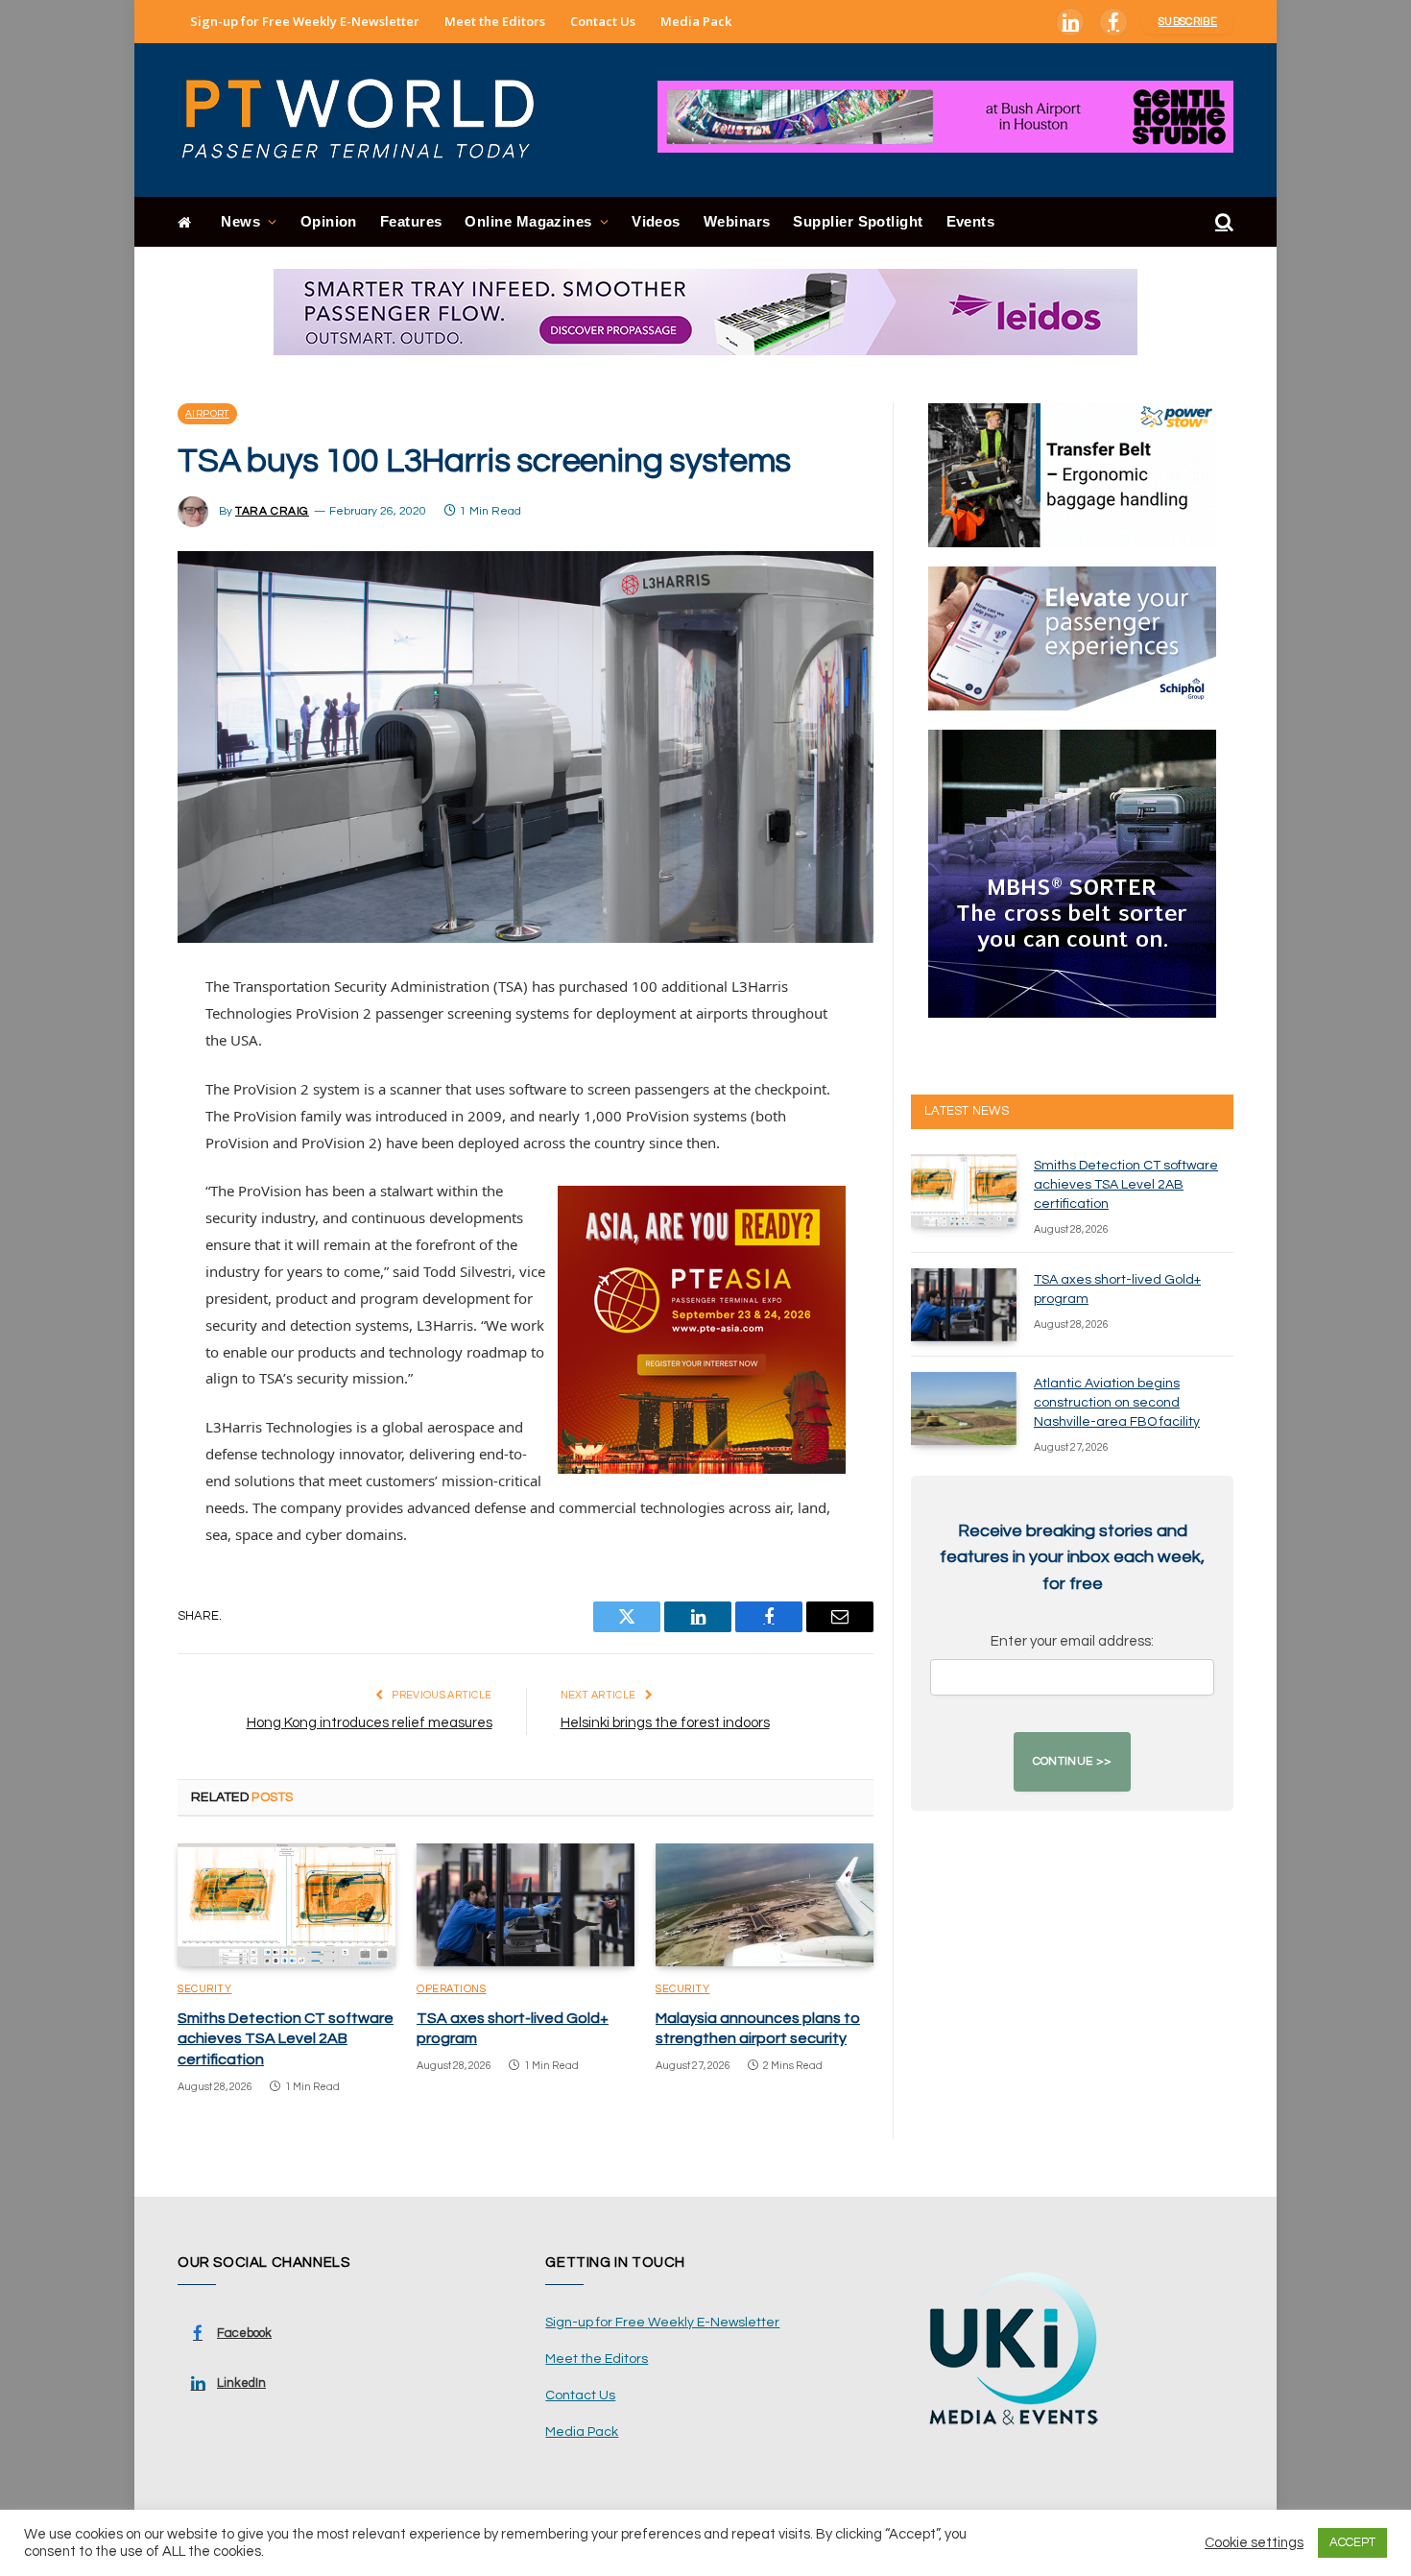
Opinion (329, 221)
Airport (207, 414)
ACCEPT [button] (1352, 2542)
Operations (452, 1989)
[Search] (1222, 222)
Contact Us (603, 21)
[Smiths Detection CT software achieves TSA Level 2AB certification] (287, 1905)
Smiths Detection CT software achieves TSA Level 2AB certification (286, 2039)
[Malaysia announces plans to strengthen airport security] (765, 1905)
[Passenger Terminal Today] (370, 120)
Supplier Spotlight (858, 221)
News (240, 221)
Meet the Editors (495, 21)
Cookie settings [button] (1254, 2543)
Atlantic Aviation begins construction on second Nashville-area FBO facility (1117, 1403)
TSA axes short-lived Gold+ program (513, 2029)
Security (204, 1989)
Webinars (737, 221)
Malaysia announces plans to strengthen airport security (758, 2029)
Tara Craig (272, 511)
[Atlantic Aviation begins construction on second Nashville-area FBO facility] (964, 1408)
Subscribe (1188, 22)
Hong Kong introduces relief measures (370, 1723)
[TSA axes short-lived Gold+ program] (526, 1905)
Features (411, 221)
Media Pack (696, 21)
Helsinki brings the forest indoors (665, 1723)
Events (971, 221)
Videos (656, 221)
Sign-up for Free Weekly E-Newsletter (305, 21)
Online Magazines (528, 221)
